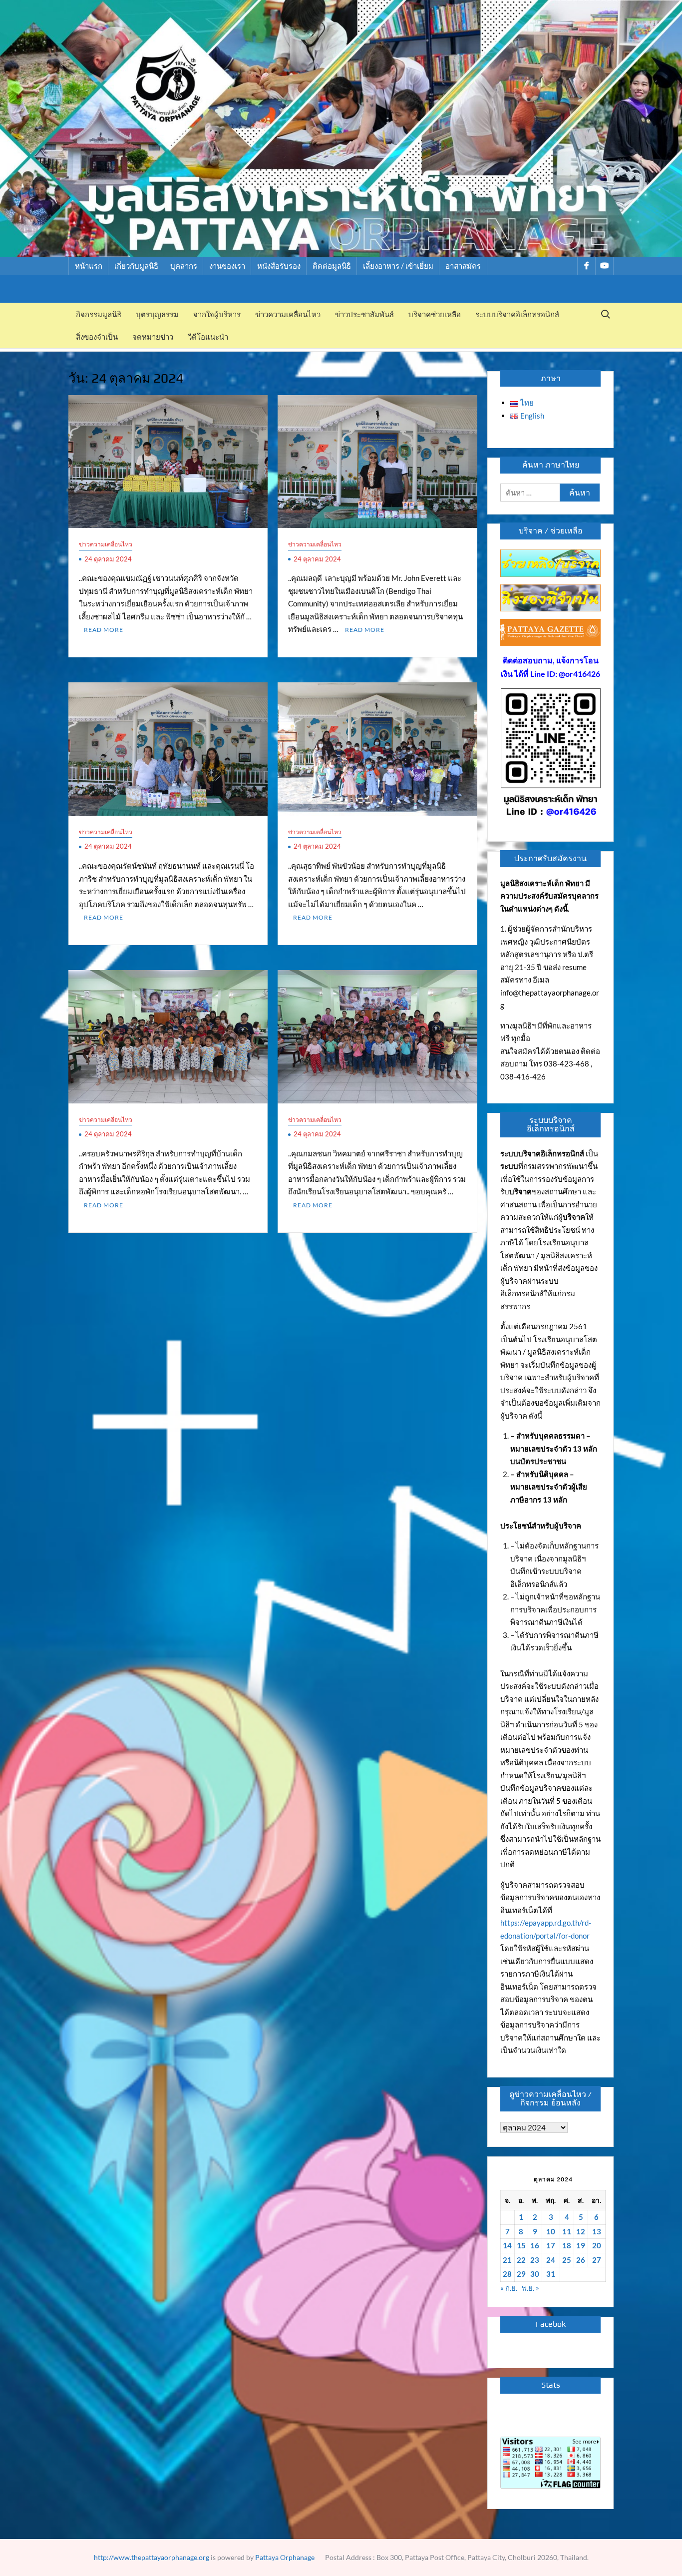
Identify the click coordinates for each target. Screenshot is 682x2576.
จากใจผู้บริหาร (217, 314)
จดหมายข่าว (153, 337)
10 (551, 2231)
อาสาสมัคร (463, 266)
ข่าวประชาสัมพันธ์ (364, 314)
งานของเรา (227, 266)
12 (581, 2231)
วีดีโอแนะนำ (208, 337)
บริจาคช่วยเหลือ (435, 314)
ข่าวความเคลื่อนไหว (288, 314)
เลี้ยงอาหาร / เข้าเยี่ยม (398, 266)
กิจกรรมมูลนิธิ (99, 314)
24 (551, 2260)
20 (597, 2245)
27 (597, 2260)
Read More (104, 630)
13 (597, 2231)
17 (551, 2245)
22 (521, 2260)
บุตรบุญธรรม (157, 314)
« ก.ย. (509, 2288)
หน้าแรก (89, 266)
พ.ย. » (530, 2288)
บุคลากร (184, 266)
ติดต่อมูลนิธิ (332, 266)
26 (581, 2260)
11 (567, 2231)
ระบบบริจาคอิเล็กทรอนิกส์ (517, 314)
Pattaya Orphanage (285, 2557)
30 (535, 2274)
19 (581, 2245)
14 (507, 2245)
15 (521, 2245)
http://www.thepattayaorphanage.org (152, 2557)
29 (521, 2274)
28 (507, 2274)
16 (535, 2245)
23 (535, 2260)
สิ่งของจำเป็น (97, 337)
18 (567, 2245)
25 (567, 2260)
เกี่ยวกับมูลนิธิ (136, 266)
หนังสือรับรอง (279, 266)
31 (551, 2274)
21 (507, 2260)
